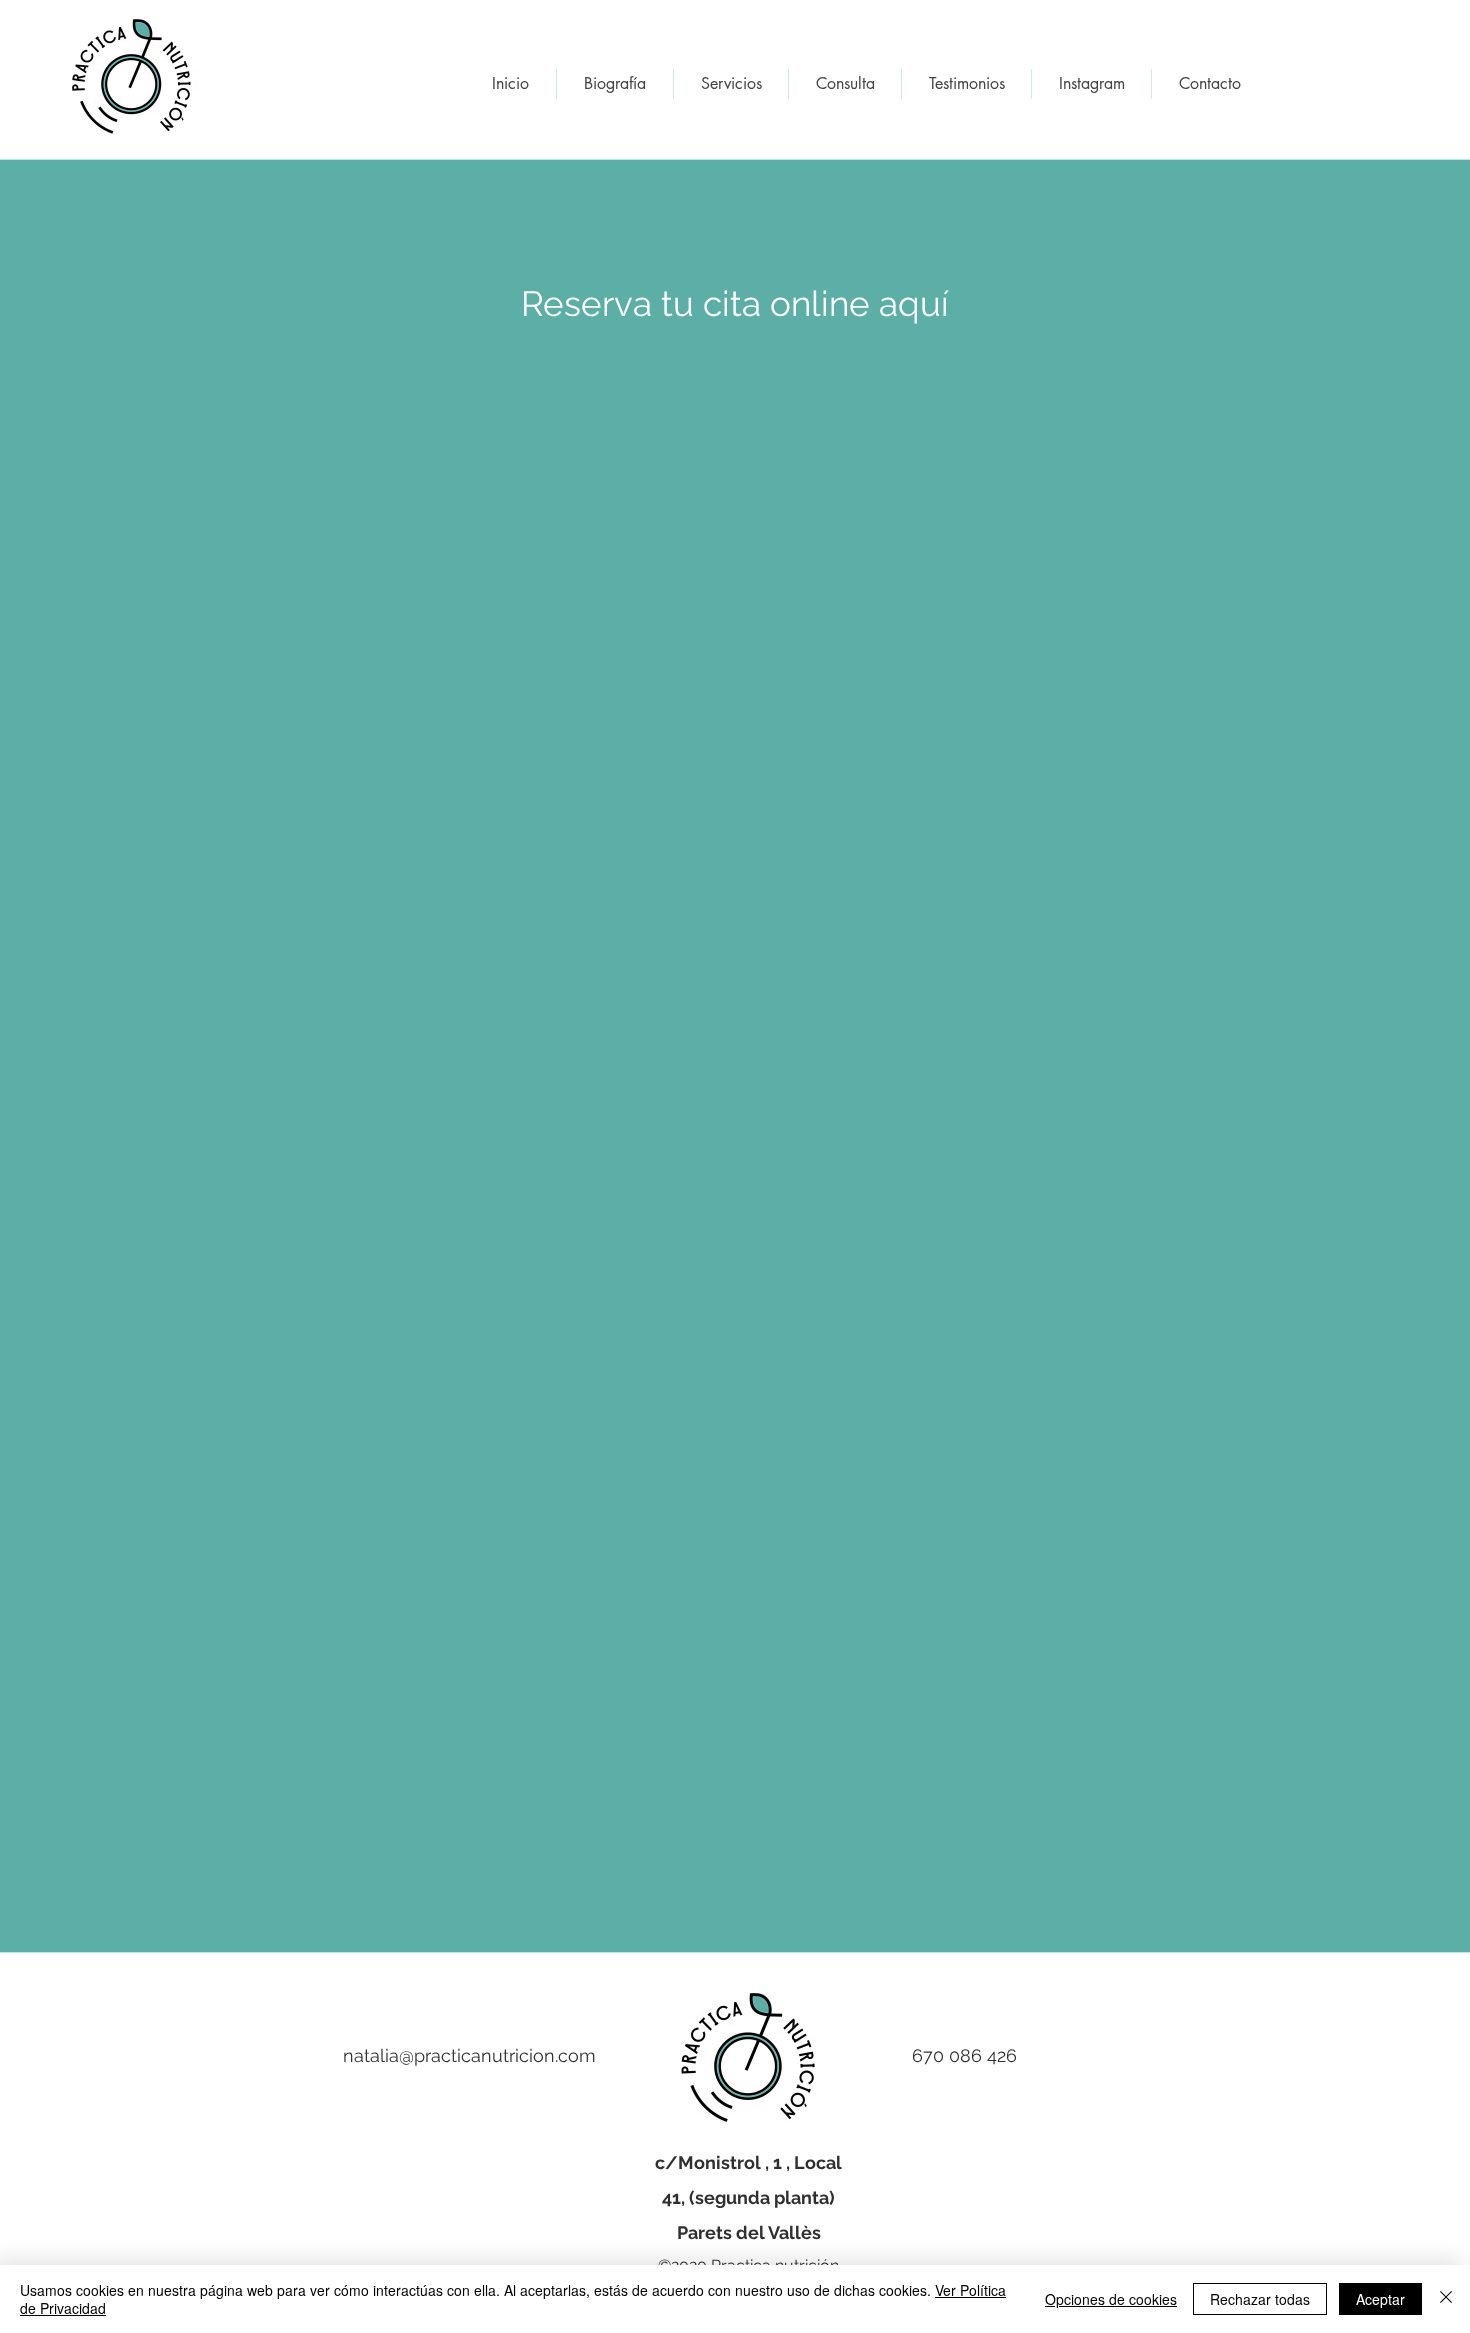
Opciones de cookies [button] (1111, 2299)
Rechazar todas (1260, 2299)
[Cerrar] (1446, 2299)
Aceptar (1380, 2299)
